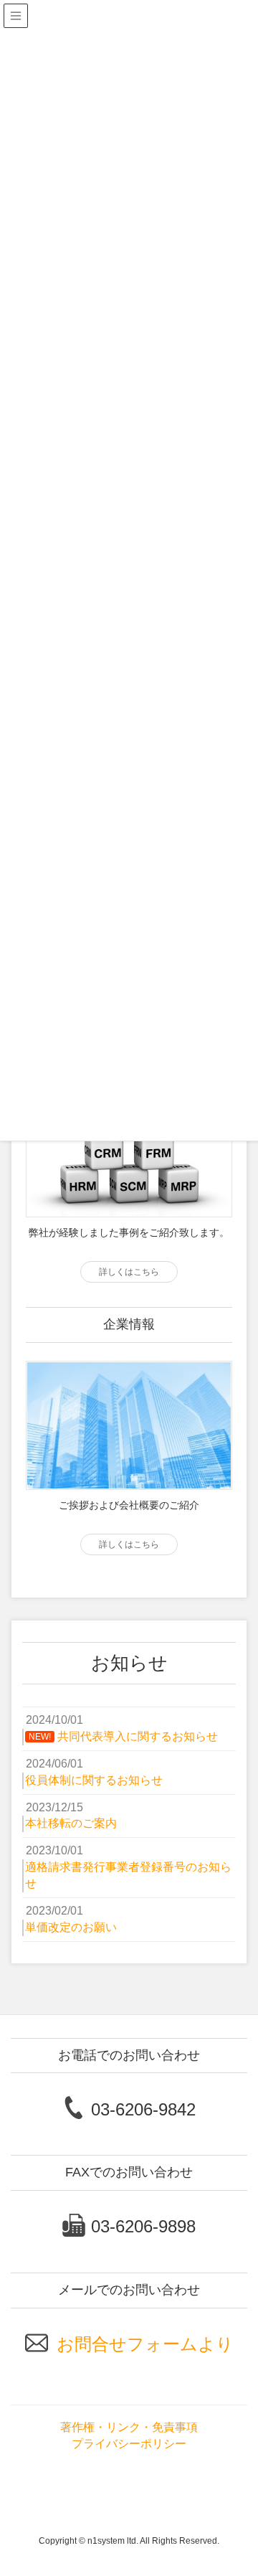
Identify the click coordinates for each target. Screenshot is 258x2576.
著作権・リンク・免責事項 (129, 2427)
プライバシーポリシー (129, 2444)
